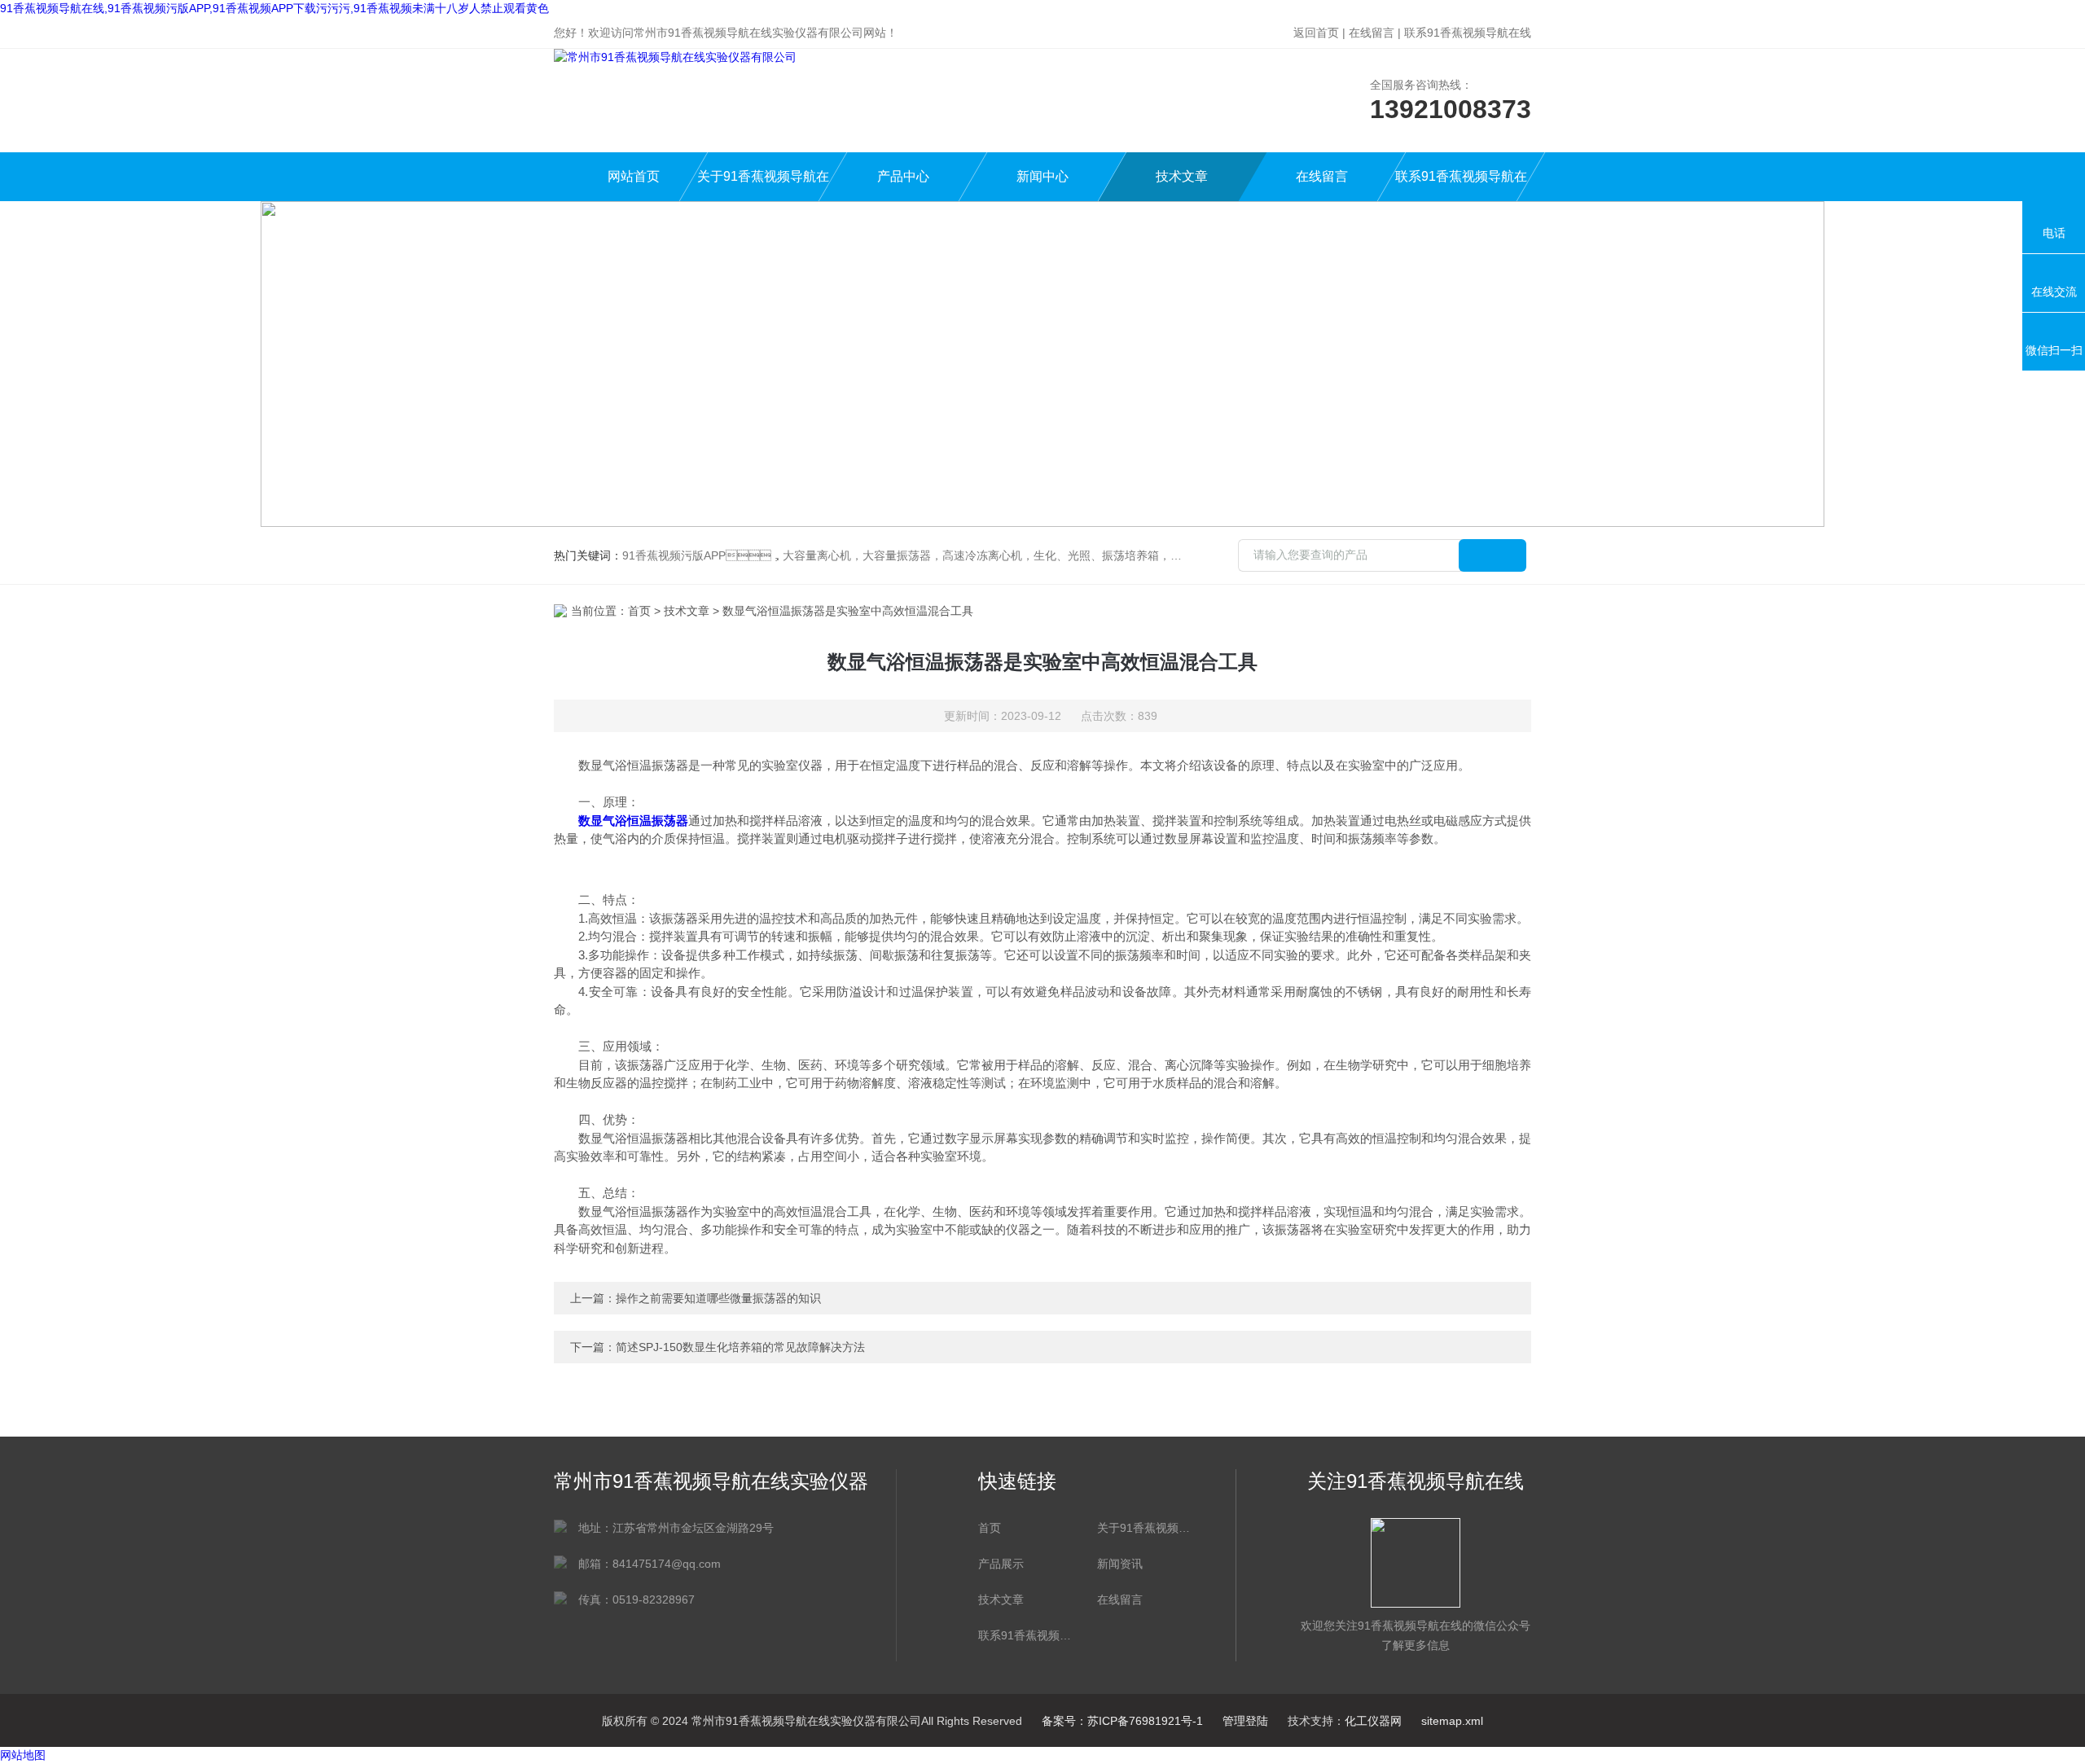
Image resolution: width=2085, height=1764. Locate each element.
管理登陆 (1245, 1721)
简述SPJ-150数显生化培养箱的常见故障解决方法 (740, 1347)
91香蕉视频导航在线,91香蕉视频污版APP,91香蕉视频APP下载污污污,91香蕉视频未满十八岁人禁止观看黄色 (274, 8)
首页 (639, 611)
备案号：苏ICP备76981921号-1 (1122, 1721)
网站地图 (23, 1755)
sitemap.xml (1452, 1721)
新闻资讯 (1120, 1564)
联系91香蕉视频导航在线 (1468, 33)
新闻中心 (1042, 176)
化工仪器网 (1373, 1721)
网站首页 (634, 176)
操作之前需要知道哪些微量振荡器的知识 (718, 1298)
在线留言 (1372, 33)
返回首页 (1316, 33)
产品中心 (903, 176)
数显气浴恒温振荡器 (633, 821)
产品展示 (1001, 1564)
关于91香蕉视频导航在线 (763, 185)
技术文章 (1182, 176)
